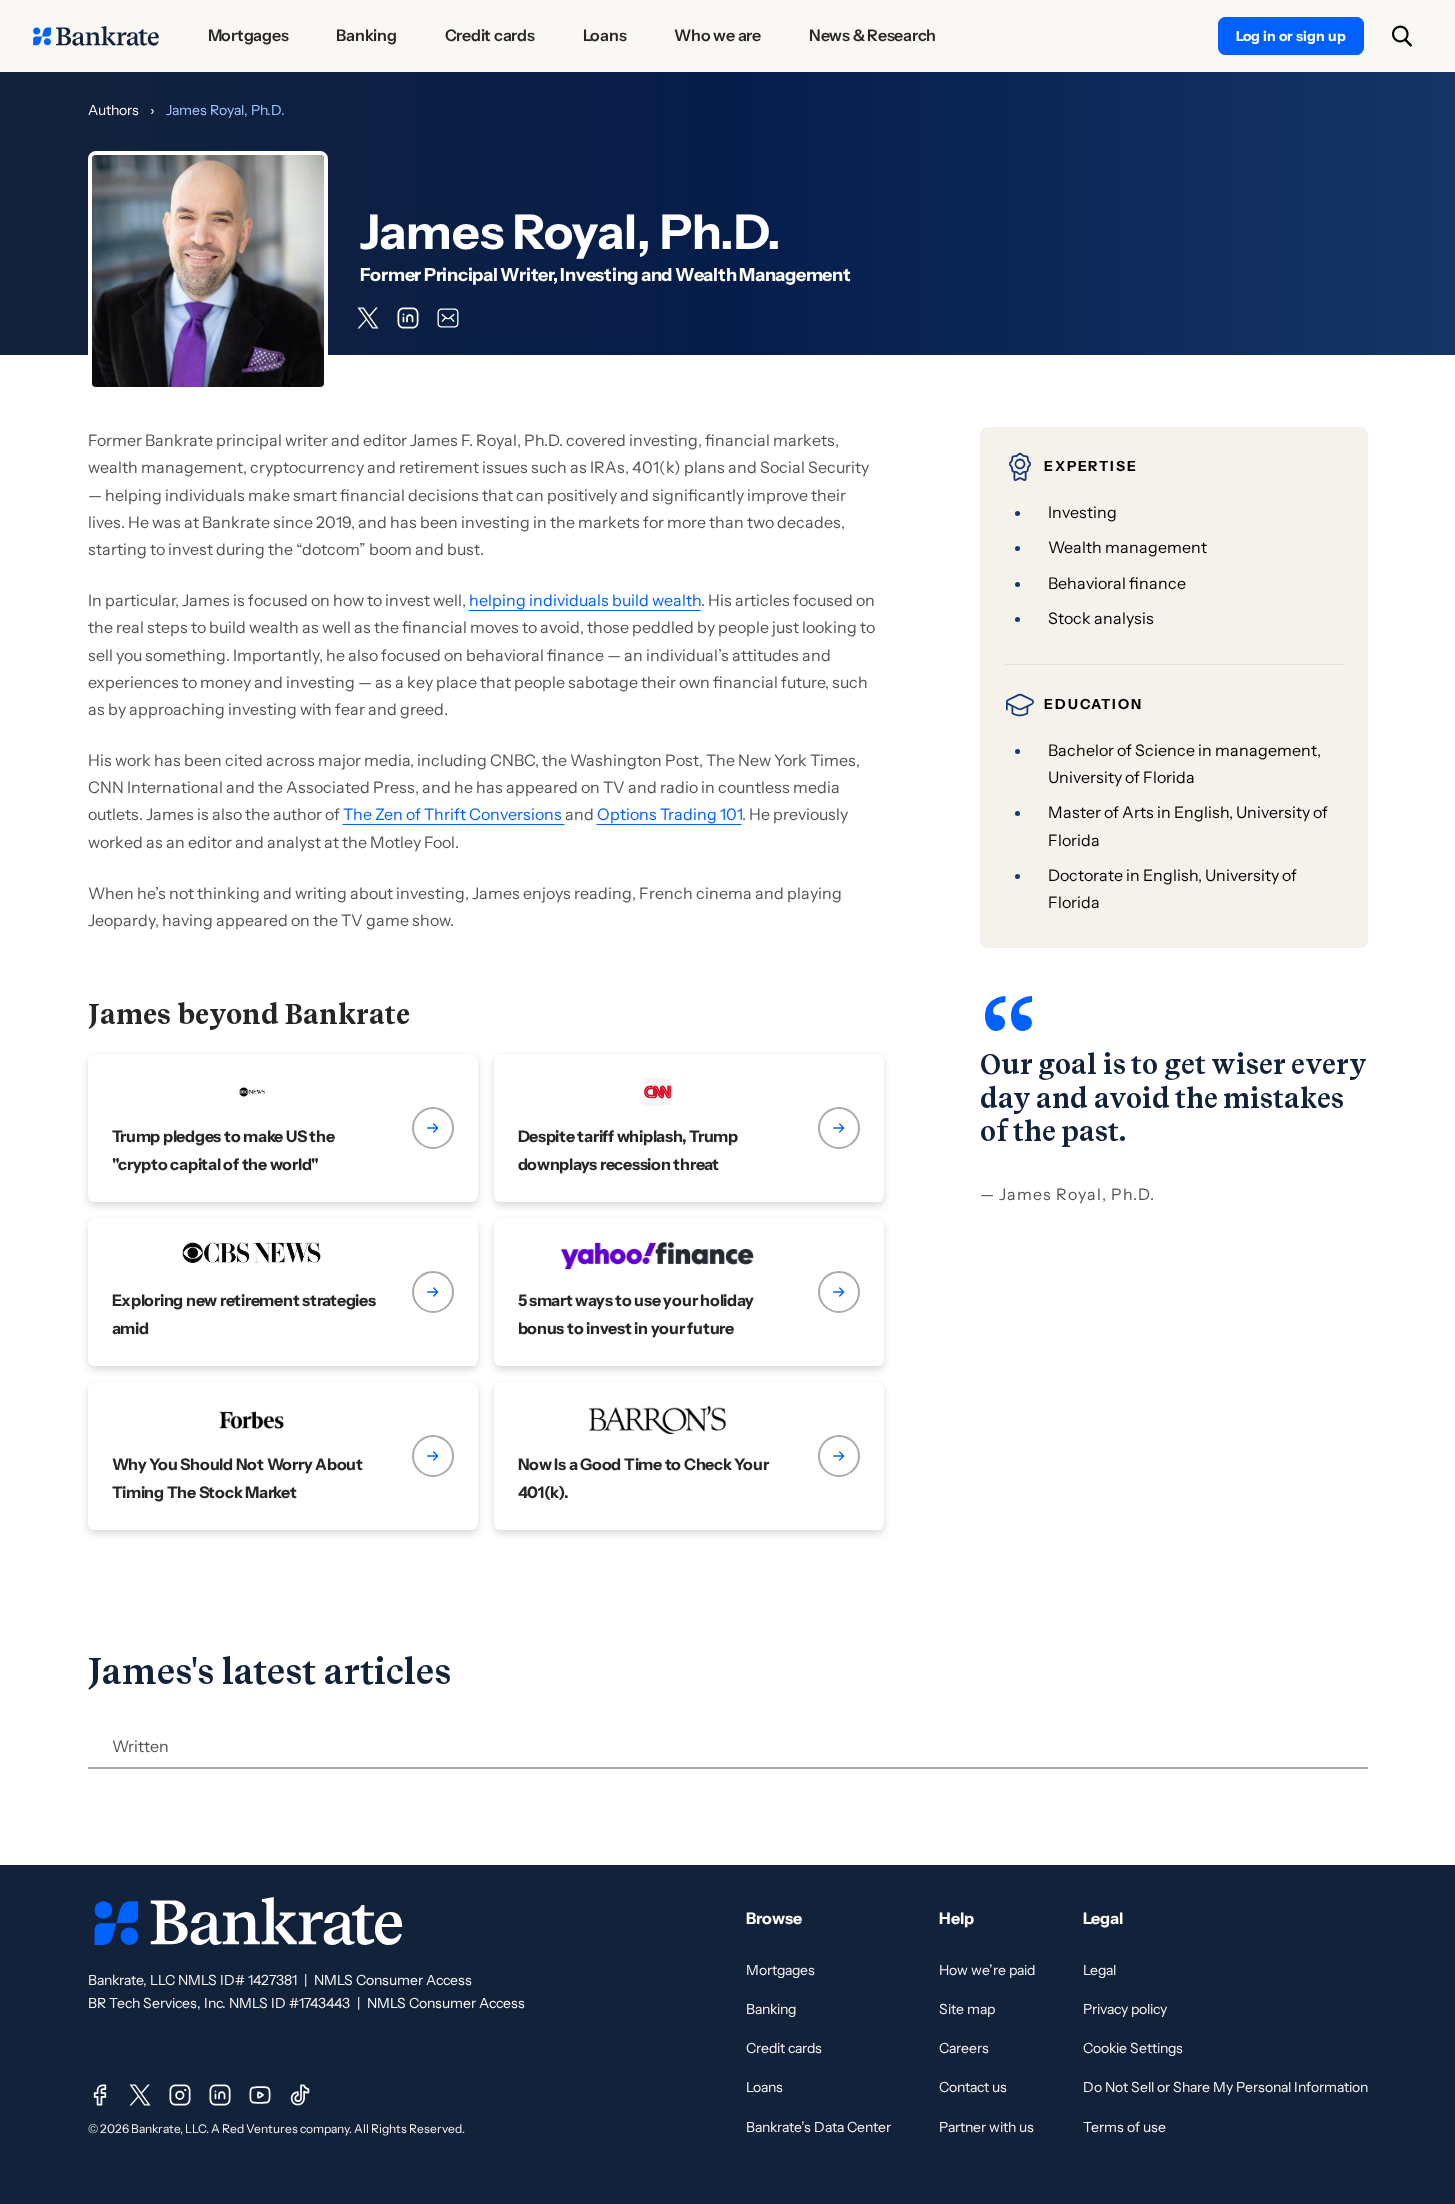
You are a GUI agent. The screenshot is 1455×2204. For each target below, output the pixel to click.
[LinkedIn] (220, 2095)
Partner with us (986, 2127)
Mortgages (780, 1970)
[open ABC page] (283, 1128)
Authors (113, 110)
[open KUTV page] (283, 1292)
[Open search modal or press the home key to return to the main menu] (1402, 36)
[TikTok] (300, 2095)
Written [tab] (140, 1746)
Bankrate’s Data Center (818, 2127)
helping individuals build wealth (585, 600)
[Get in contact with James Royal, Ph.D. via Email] (448, 318)
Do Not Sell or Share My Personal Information (1225, 2087)
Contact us (973, 2087)
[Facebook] (100, 2095)
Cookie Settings (1133, 2048)
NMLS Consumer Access (393, 1980)
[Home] (96, 36)
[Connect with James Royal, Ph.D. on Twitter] (368, 318)
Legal (1099, 1970)
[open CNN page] (689, 1128)
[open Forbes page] (283, 1456)
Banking (771, 2009)
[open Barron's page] (689, 1456)
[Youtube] (260, 2095)
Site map (967, 2009)
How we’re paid (987, 1970)
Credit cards (784, 2048)
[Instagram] (180, 2095)
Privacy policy (1125, 2009)
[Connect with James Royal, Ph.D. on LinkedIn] (408, 318)
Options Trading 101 (669, 814)
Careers (964, 2048)
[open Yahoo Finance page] (689, 1292)
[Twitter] (140, 2095)
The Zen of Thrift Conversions (454, 814)
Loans (764, 2087)
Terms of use (1124, 2127)
